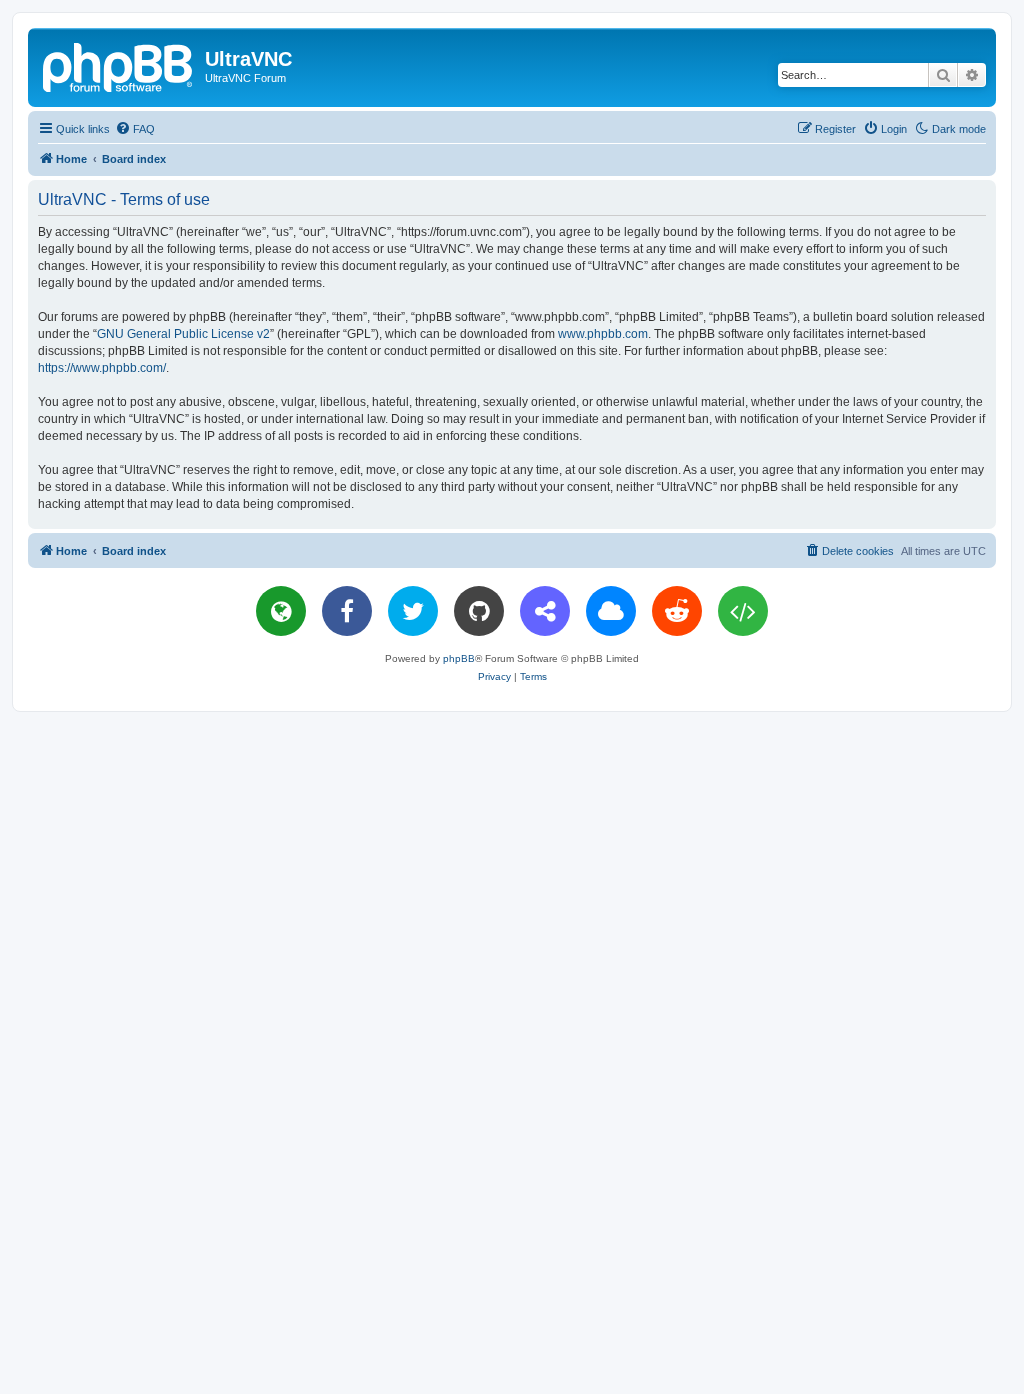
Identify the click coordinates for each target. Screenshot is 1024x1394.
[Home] (119, 65)
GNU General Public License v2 (183, 334)
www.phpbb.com (603, 334)
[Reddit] (677, 611)
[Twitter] (413, 611)
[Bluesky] (611, 611)
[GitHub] (479, 611)
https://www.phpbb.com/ (102, 368)
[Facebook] (347, 611)
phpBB (459, 658)
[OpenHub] (743, 611)
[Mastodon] (545, 611)
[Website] (281, 611)
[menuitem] (135, 129)
